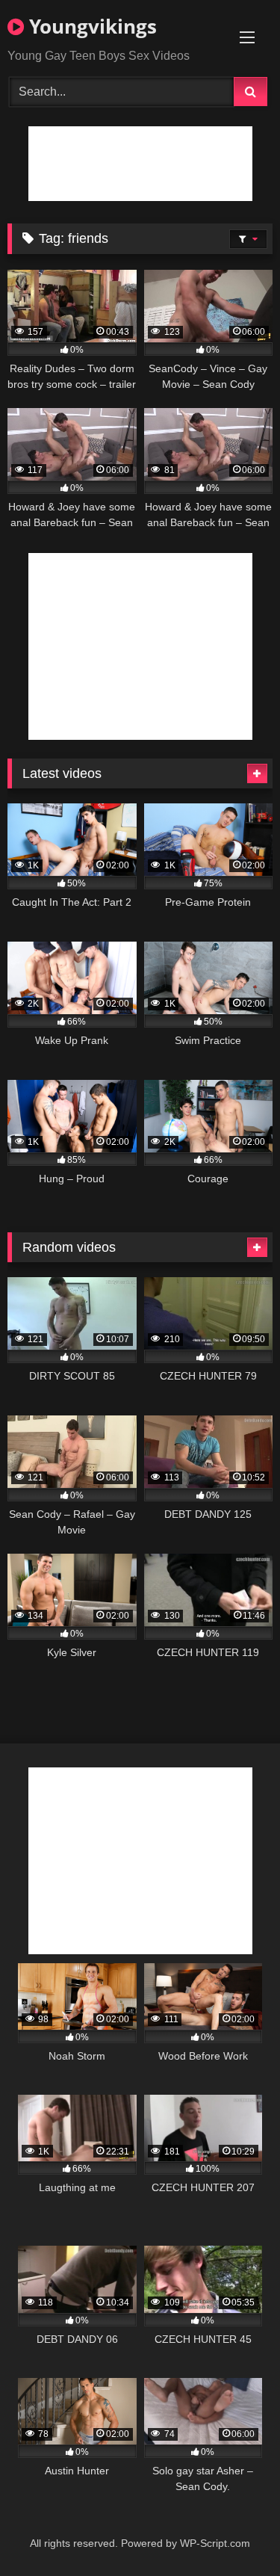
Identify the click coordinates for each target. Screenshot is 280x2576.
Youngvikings (90, 26)
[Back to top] (234, 2532)
